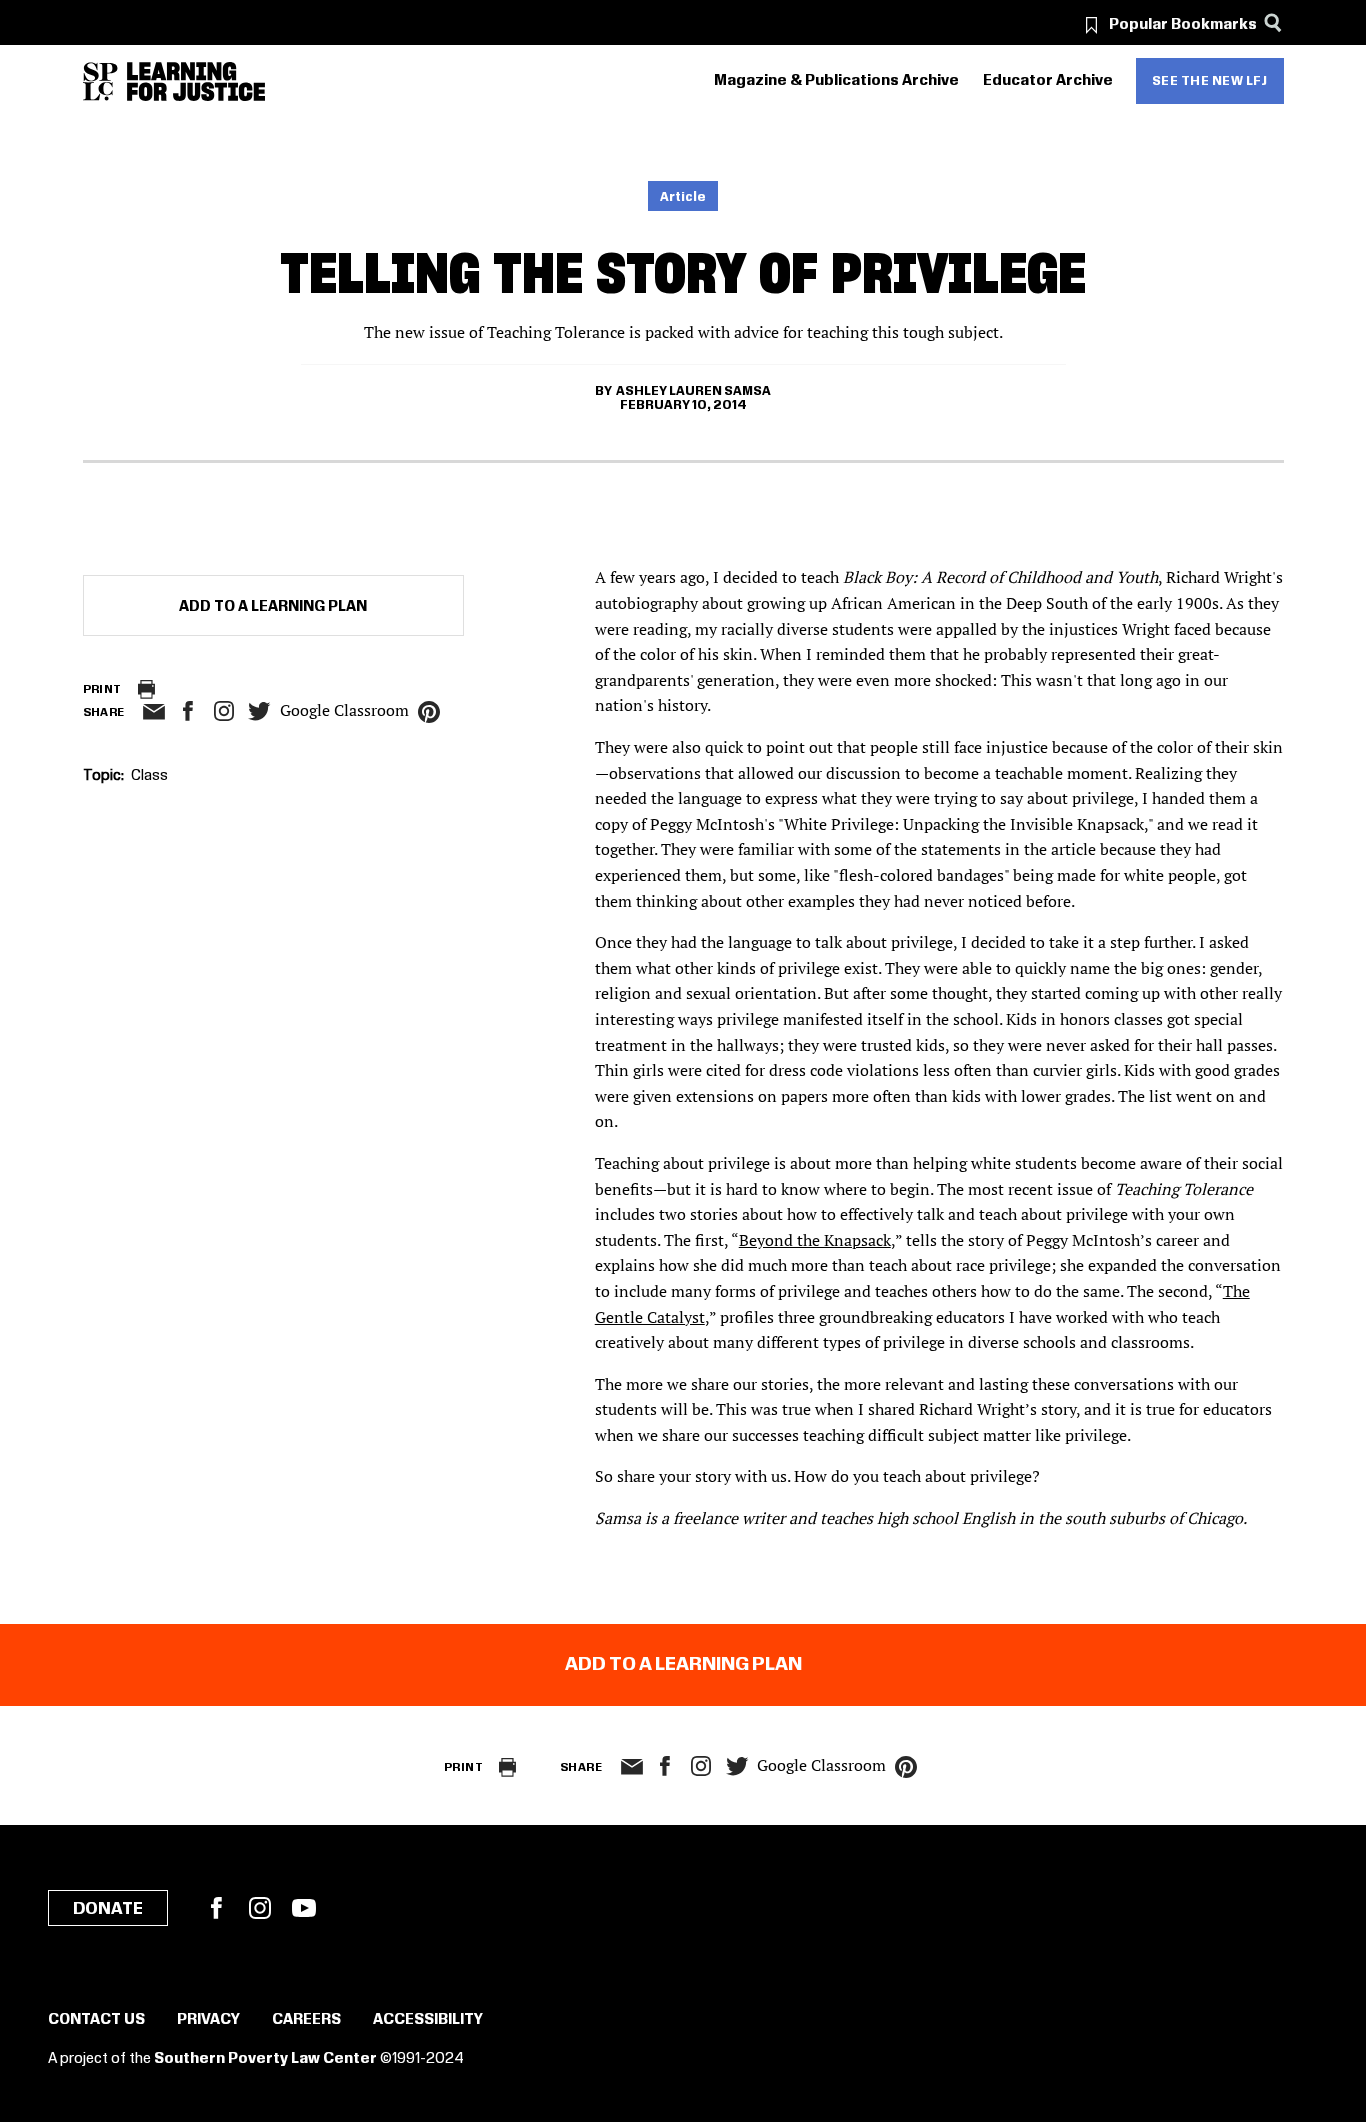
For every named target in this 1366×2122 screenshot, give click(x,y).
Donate (108, 1909)
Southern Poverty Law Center (265, 2059)
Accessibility (428, 2020)
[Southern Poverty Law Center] (100, 81)
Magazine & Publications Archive (836, 81)
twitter (260, 711)
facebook (188, 711)
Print (102, 689)
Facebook (216, 1908)
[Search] (1273, 22)
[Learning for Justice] (196, 81)
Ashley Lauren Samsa (693, 391)
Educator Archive (1048, 81)
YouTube (304, 1908)
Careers (306, 2020)
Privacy (208, 2020)
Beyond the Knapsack (815, 1240)
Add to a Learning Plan (273, 607)
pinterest (429, 712)
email (154, 712)
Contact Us (96, 2020)
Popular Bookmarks (1183, 25)
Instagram (224, 711)
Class (149, 776)
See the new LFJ (1210, 81)
